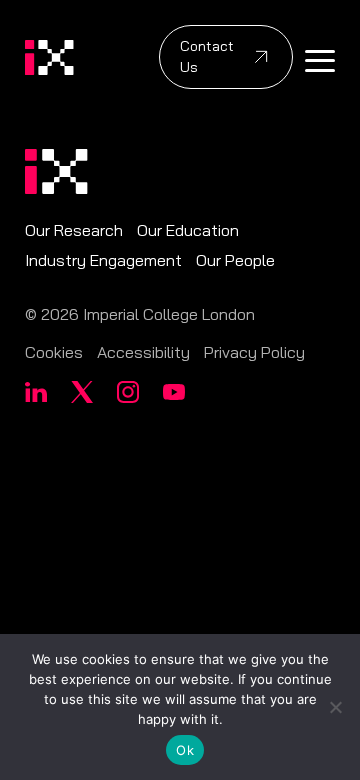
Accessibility (143, 352)
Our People (235, 260)
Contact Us (207, 56)
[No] (335, 707)
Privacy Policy (254, 352)
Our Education (188, 230)
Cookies (54, 352)
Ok (185, 750)
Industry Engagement (103, 260)
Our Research (74, 230)
